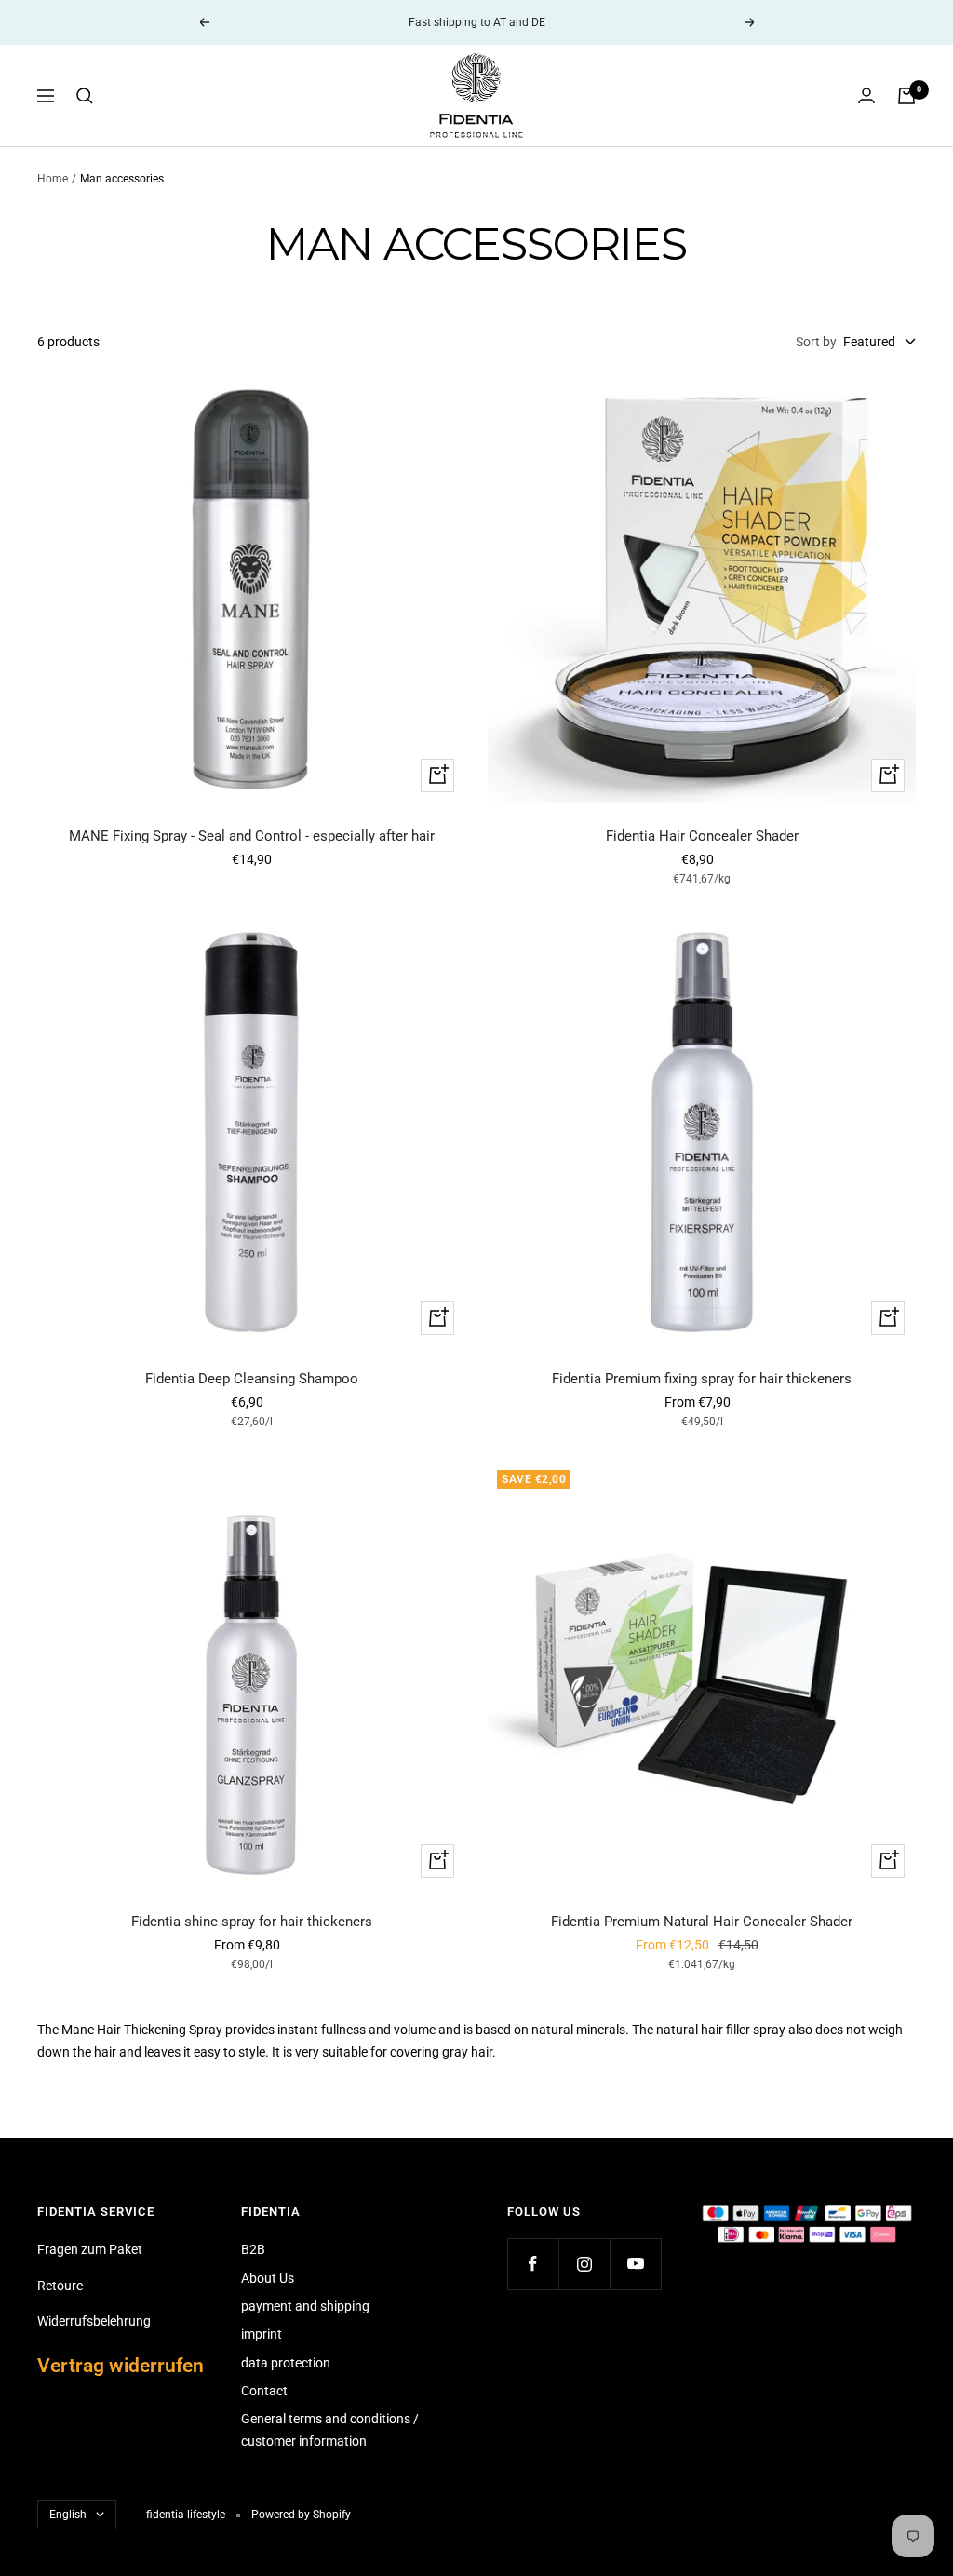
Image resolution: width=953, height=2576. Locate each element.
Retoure (60, 2286)
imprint (262, 2334)
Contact (264, 2391)
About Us (268, 2278)
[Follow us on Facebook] (533, 2264)
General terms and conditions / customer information (330, 2430)
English (68, 2515)
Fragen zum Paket (90, 2249)
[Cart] (906, 96)
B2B (253, 2249)
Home (53, 179)
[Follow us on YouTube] (635, 2264)
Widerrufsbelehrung (94, 2321)
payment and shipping (305, 2306)
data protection (286, 2363)
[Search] (85, 96)
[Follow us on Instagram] (584, 2264)
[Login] (866, 95)
